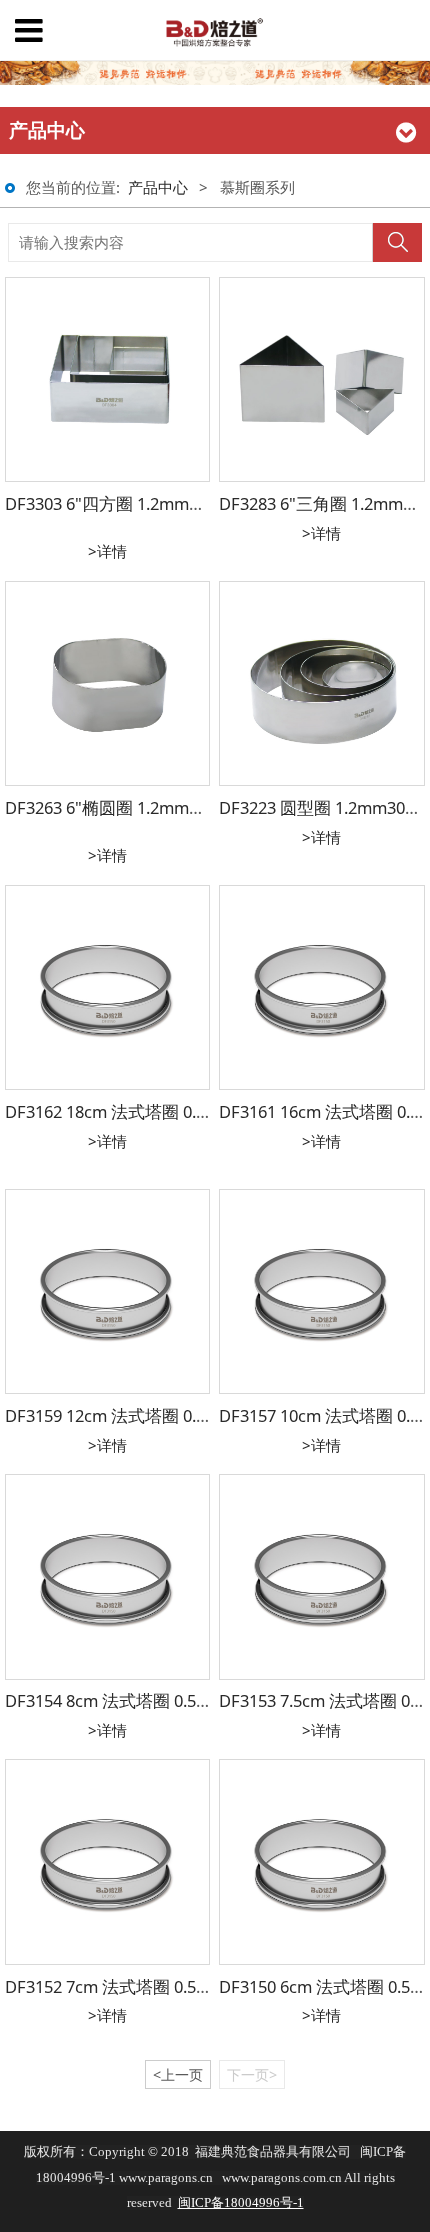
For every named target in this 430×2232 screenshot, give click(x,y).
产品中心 (158, 187)
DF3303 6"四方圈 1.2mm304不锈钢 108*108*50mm (198, 503)
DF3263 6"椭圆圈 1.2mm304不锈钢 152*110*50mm (198, 807)
